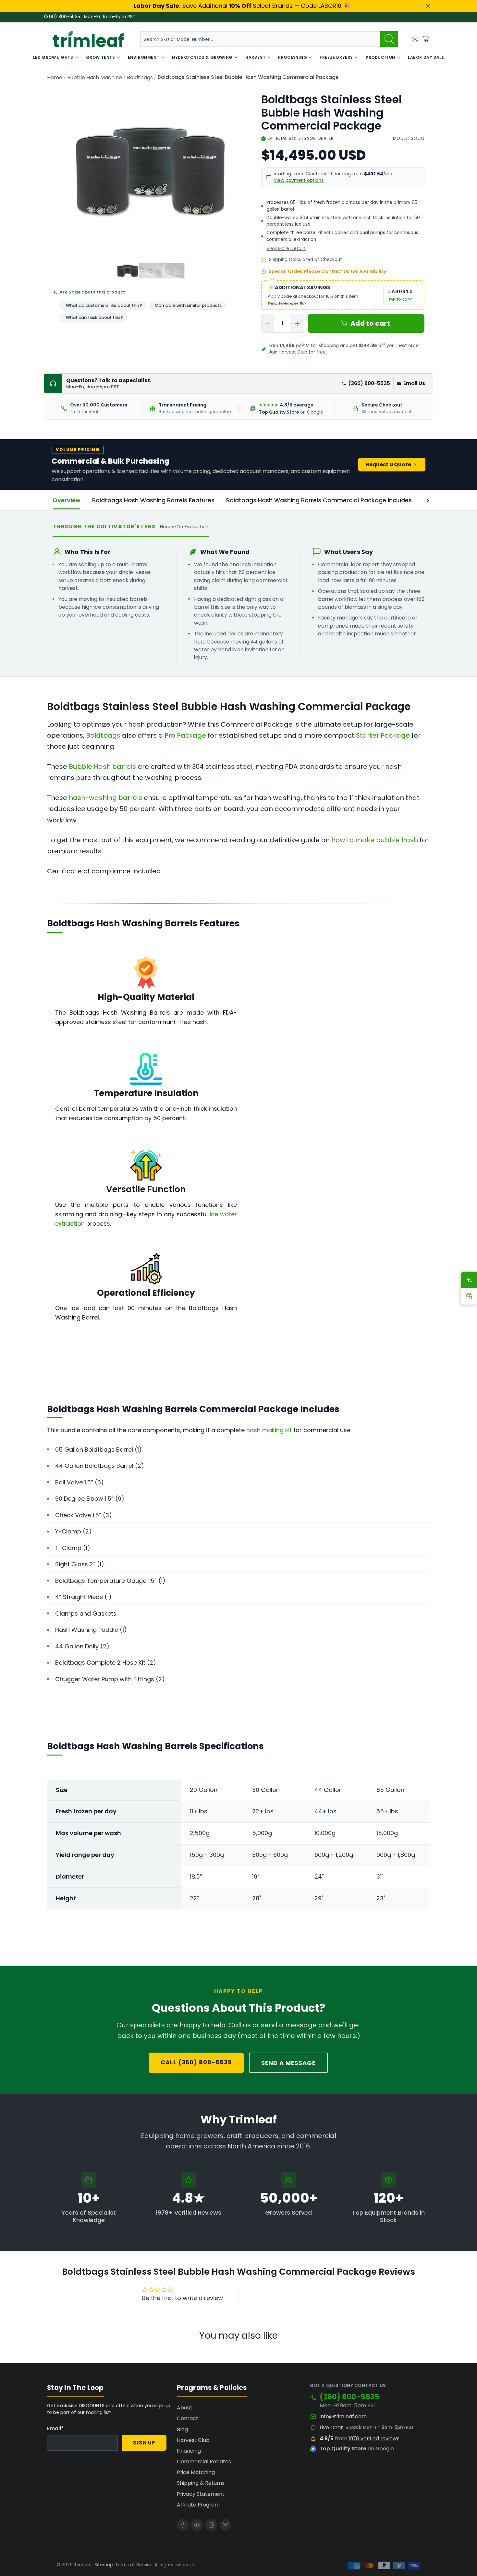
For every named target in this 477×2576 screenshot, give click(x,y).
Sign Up (144, 2443)
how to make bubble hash (375, 840)
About (185, 2408)
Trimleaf (83, 2565)
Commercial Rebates (204, 2462)
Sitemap (104, 2565)
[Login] (415, 39)
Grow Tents (101, 57)
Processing (293, 57)
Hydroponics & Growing (202, 57)
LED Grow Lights (53, 57)
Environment (144, 57)
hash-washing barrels (105, 798)
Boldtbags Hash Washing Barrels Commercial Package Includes (319, 500)
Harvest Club (293, 352)
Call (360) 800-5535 (196, 2062)
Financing (189, 2451)
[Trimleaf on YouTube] (197, 2525)
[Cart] (425, 39)
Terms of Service (134, 2565)
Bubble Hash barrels (102, 767)
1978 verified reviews (374, 2438)
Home (55, 78)
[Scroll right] (428, 500)
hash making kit (269, 1430)
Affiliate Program (198, 2505)
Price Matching (196, 2472)
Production (380, 57)
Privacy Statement (201, 2494)
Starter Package (383, 735)
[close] (428, 6)
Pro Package (185, 735)
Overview (67, 500)
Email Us (414, 383)
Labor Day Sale (426, 57)
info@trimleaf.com (343, 2417)
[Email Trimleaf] (226, 2525)
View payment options (299, 180)
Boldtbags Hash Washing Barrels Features (153, 500)
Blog (182, 2429)
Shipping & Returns (201, 2483)
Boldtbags (140, 78)
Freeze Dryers (336, 57)
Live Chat (331, 2428)
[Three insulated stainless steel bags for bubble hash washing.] (150, 172)
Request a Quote (389, 464)
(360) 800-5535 (369, 383)
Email (55, 2428)
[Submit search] (389, 39)
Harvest (255, 57)
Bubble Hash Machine (95, 78)
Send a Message (288, 2063)
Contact (188, 2418)
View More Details (286, 249)
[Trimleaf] (88, 39)
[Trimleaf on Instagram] (211, 2525)
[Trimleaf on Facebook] (183, 2525)
